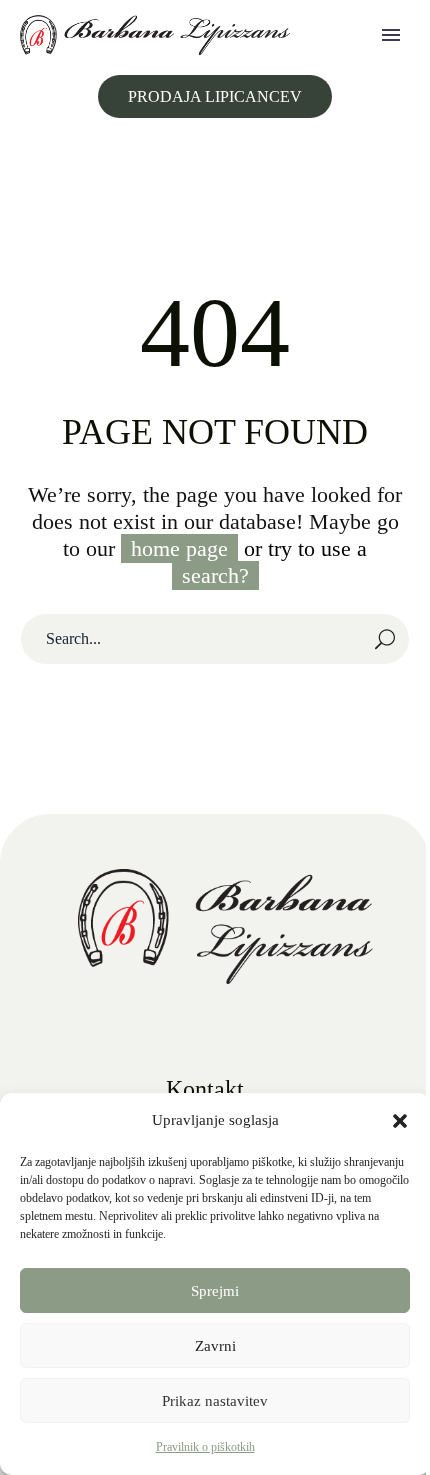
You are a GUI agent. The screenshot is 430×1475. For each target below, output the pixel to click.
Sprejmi (215, 1291)
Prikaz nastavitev (215, 1401)
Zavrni (215, 1346)
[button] (400, 1121)
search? (215, 575)
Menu (391, 35)
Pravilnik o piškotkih (205, 1447)
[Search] (385, 639)
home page (179, 548)
